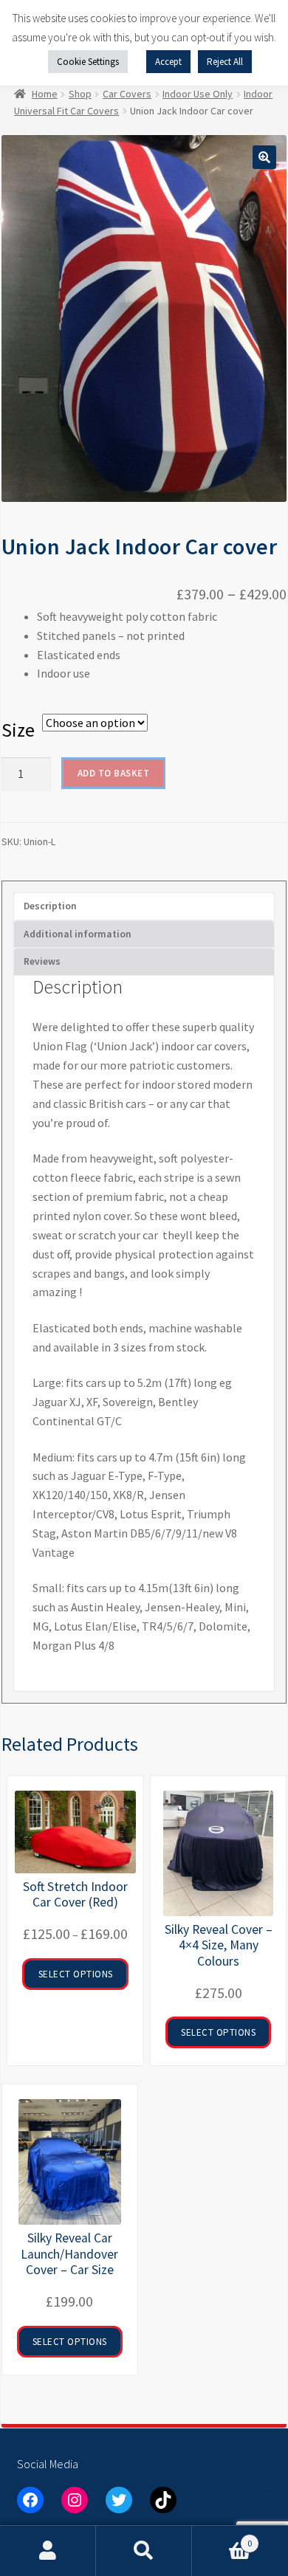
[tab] (144, 962)
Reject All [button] (225, 62)
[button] (264, 157)
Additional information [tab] (78, 934)
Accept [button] (168, 62)
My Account (48, 2551)
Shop (80, 94)
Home (45, 94)
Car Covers (127, 94)
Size (18, 730)
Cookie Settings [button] (88, 62)
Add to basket (114, 773)
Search (144, 2551)
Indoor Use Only (198, 94)
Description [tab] (50, 906)
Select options (76, 1974)
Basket (222, 2538)
